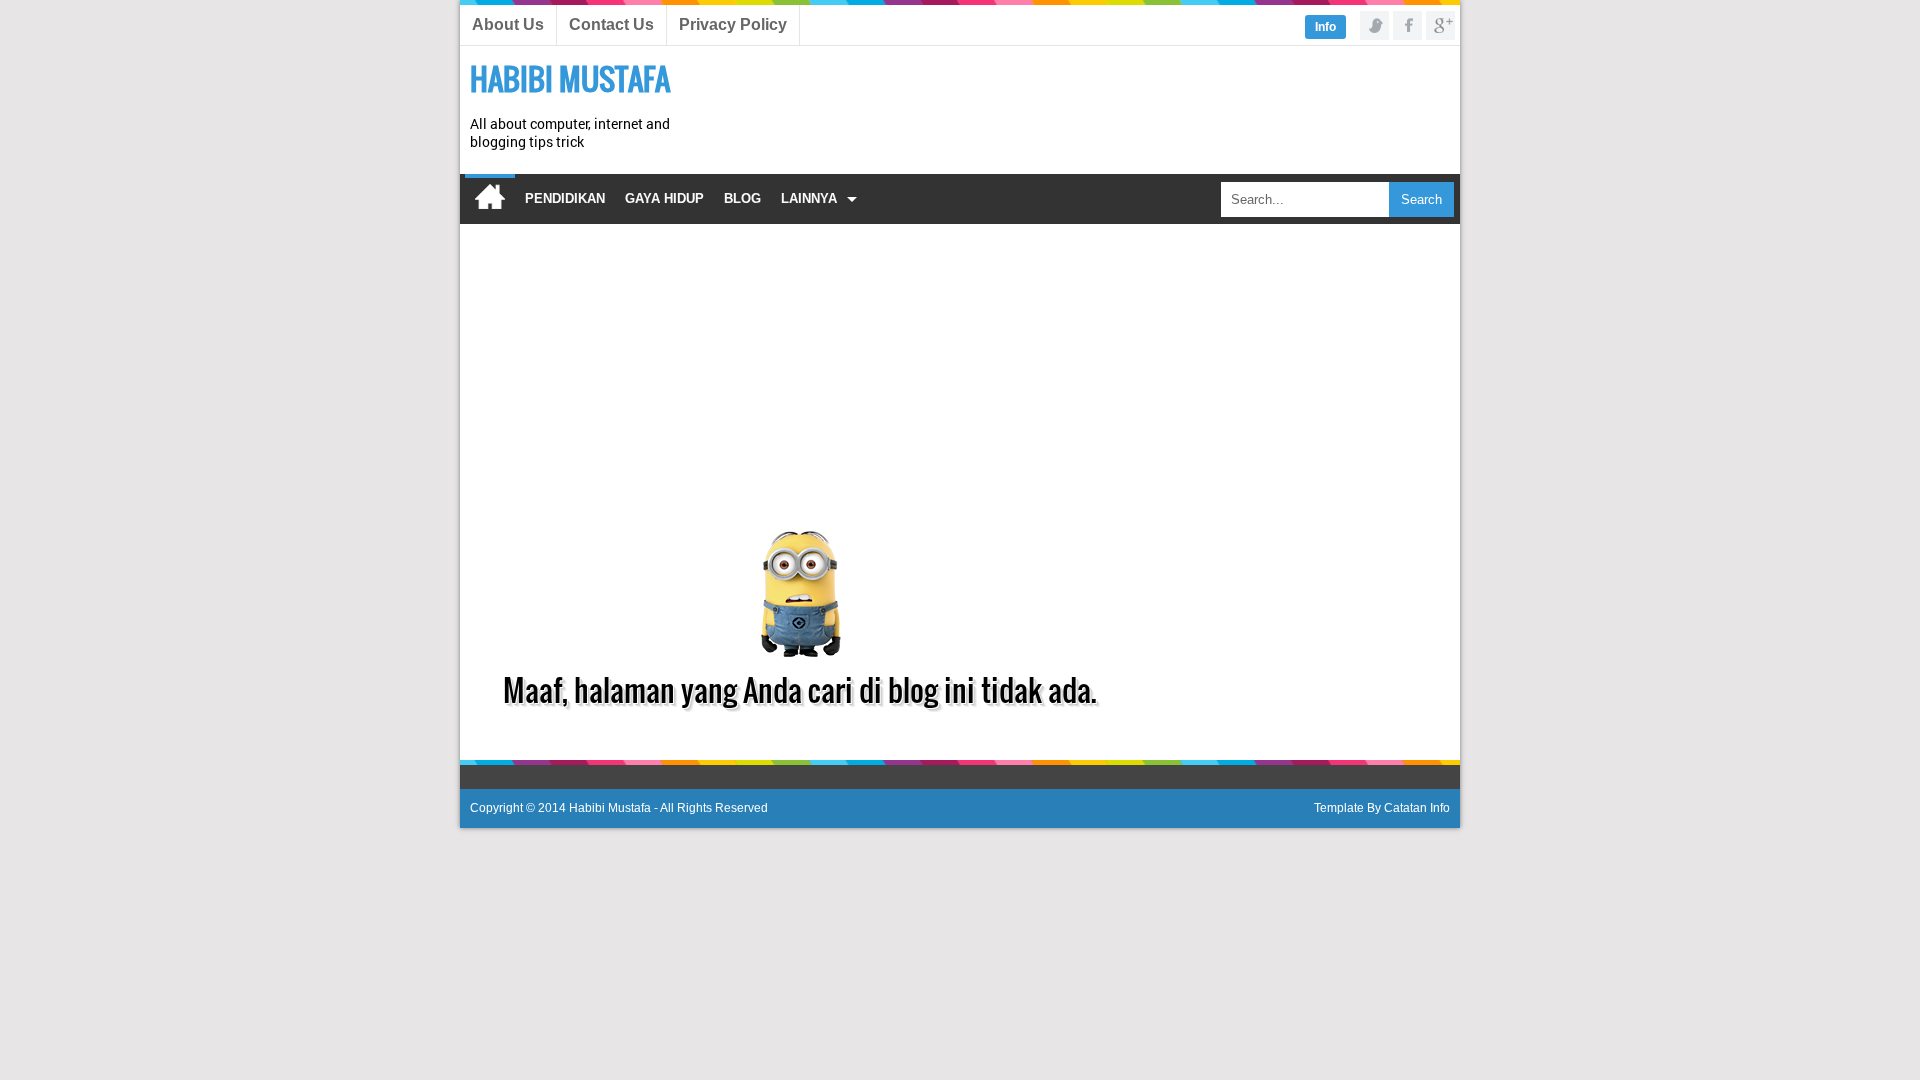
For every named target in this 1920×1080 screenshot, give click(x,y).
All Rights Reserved (714, 808)
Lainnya (809, 198)
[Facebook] (1407, 25)
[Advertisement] (1086, 101)
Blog (742, 198)
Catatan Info (1417, 808)
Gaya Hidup (664, 198)
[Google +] (1440, 25)
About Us (508, 24)
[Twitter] (1374, 25)
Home (490, 199)
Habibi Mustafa (570, 78)
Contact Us (611, 24)
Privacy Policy (733, 24)
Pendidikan (565, 198)
